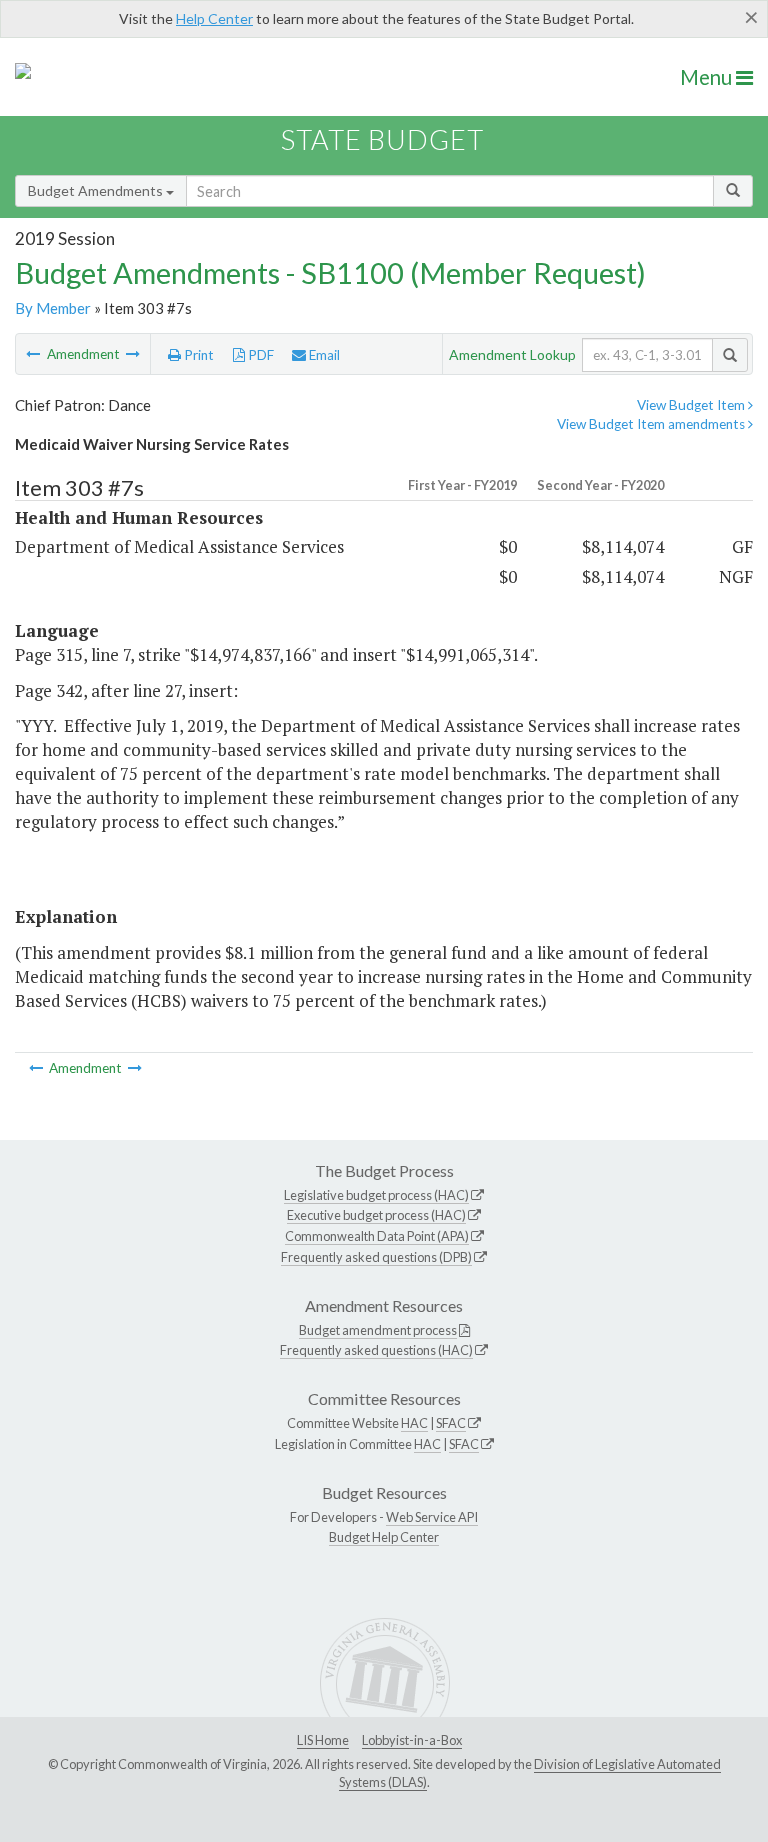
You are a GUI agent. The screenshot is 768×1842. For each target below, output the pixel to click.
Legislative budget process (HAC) (376, 1195)
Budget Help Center (384, 1537)
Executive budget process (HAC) (376, 1215)
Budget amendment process (378, 1330)
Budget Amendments (97, 190)
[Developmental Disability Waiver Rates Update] (34, 354)
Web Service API (432, 1517)
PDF (259, 355)
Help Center (214, 18)
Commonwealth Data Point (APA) (377, 1236)
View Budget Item (692, 405)
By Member (53, 308)
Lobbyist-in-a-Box (412, 1740)
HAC (414, 1423)
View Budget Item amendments (652, 424)
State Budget (382, 139)
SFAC (451, 1423)
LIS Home (323, 1740)
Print (197, 355)
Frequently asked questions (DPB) (376, 1257)
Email (323, 355)
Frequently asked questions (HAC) (376, 1350)
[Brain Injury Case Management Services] (133, 354)
